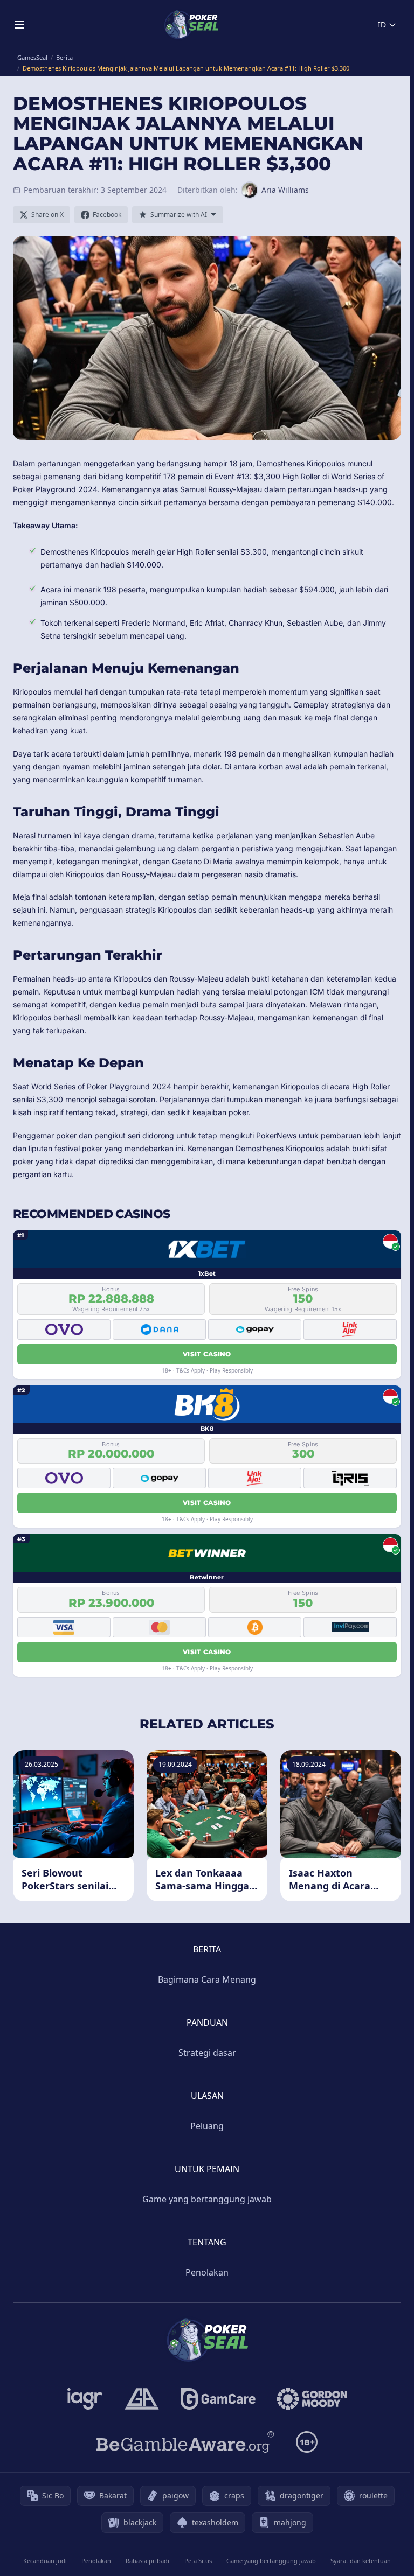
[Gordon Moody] (312, 2399)
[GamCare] (218, 2399)
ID (382, 24)
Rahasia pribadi (147, 2561)
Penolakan (207, 2272)
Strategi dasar (207, 2053)
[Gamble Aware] (185, 2442)
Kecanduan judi (45, 2561)
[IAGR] (85, 2399)
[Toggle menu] (19, 25)
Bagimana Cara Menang (207, 1979)
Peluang (207, 2126)
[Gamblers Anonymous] (142, 2399)
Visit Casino (207, 1354)
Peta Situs (198, 2561)
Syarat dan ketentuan (361, 2561)
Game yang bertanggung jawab (207, 2199)
